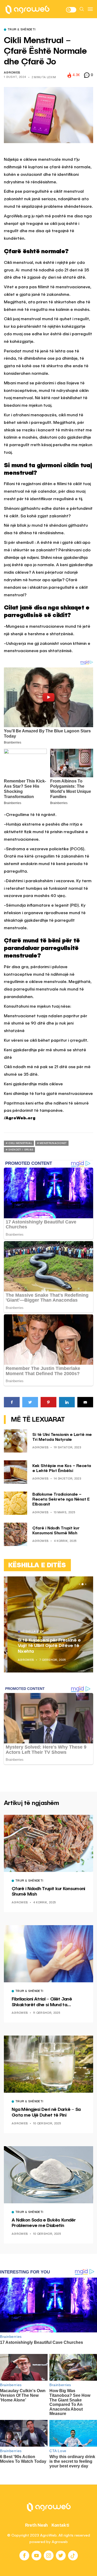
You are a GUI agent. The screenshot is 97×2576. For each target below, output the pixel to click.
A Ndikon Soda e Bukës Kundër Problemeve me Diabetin (44, 2223)
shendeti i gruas (21, 1150)
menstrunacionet (53, 1143)
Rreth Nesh (36, 2525)
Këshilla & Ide (29, 1632)
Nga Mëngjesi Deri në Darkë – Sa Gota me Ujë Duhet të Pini (46, 2112)
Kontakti (60, 2525)
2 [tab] (83, 1584)
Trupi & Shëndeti (21, 30)
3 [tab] (86, 1584)
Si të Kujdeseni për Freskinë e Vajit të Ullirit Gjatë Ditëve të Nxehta (46, 1646)
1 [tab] (79, 1584)
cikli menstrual (20, 1143)
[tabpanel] (48, 1624)
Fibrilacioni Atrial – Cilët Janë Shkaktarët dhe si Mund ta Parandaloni (42, 2002)
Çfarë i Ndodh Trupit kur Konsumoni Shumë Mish (48, 1892)
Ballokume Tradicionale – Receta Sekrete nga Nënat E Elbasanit (61, 1500)
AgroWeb (12, 73)
